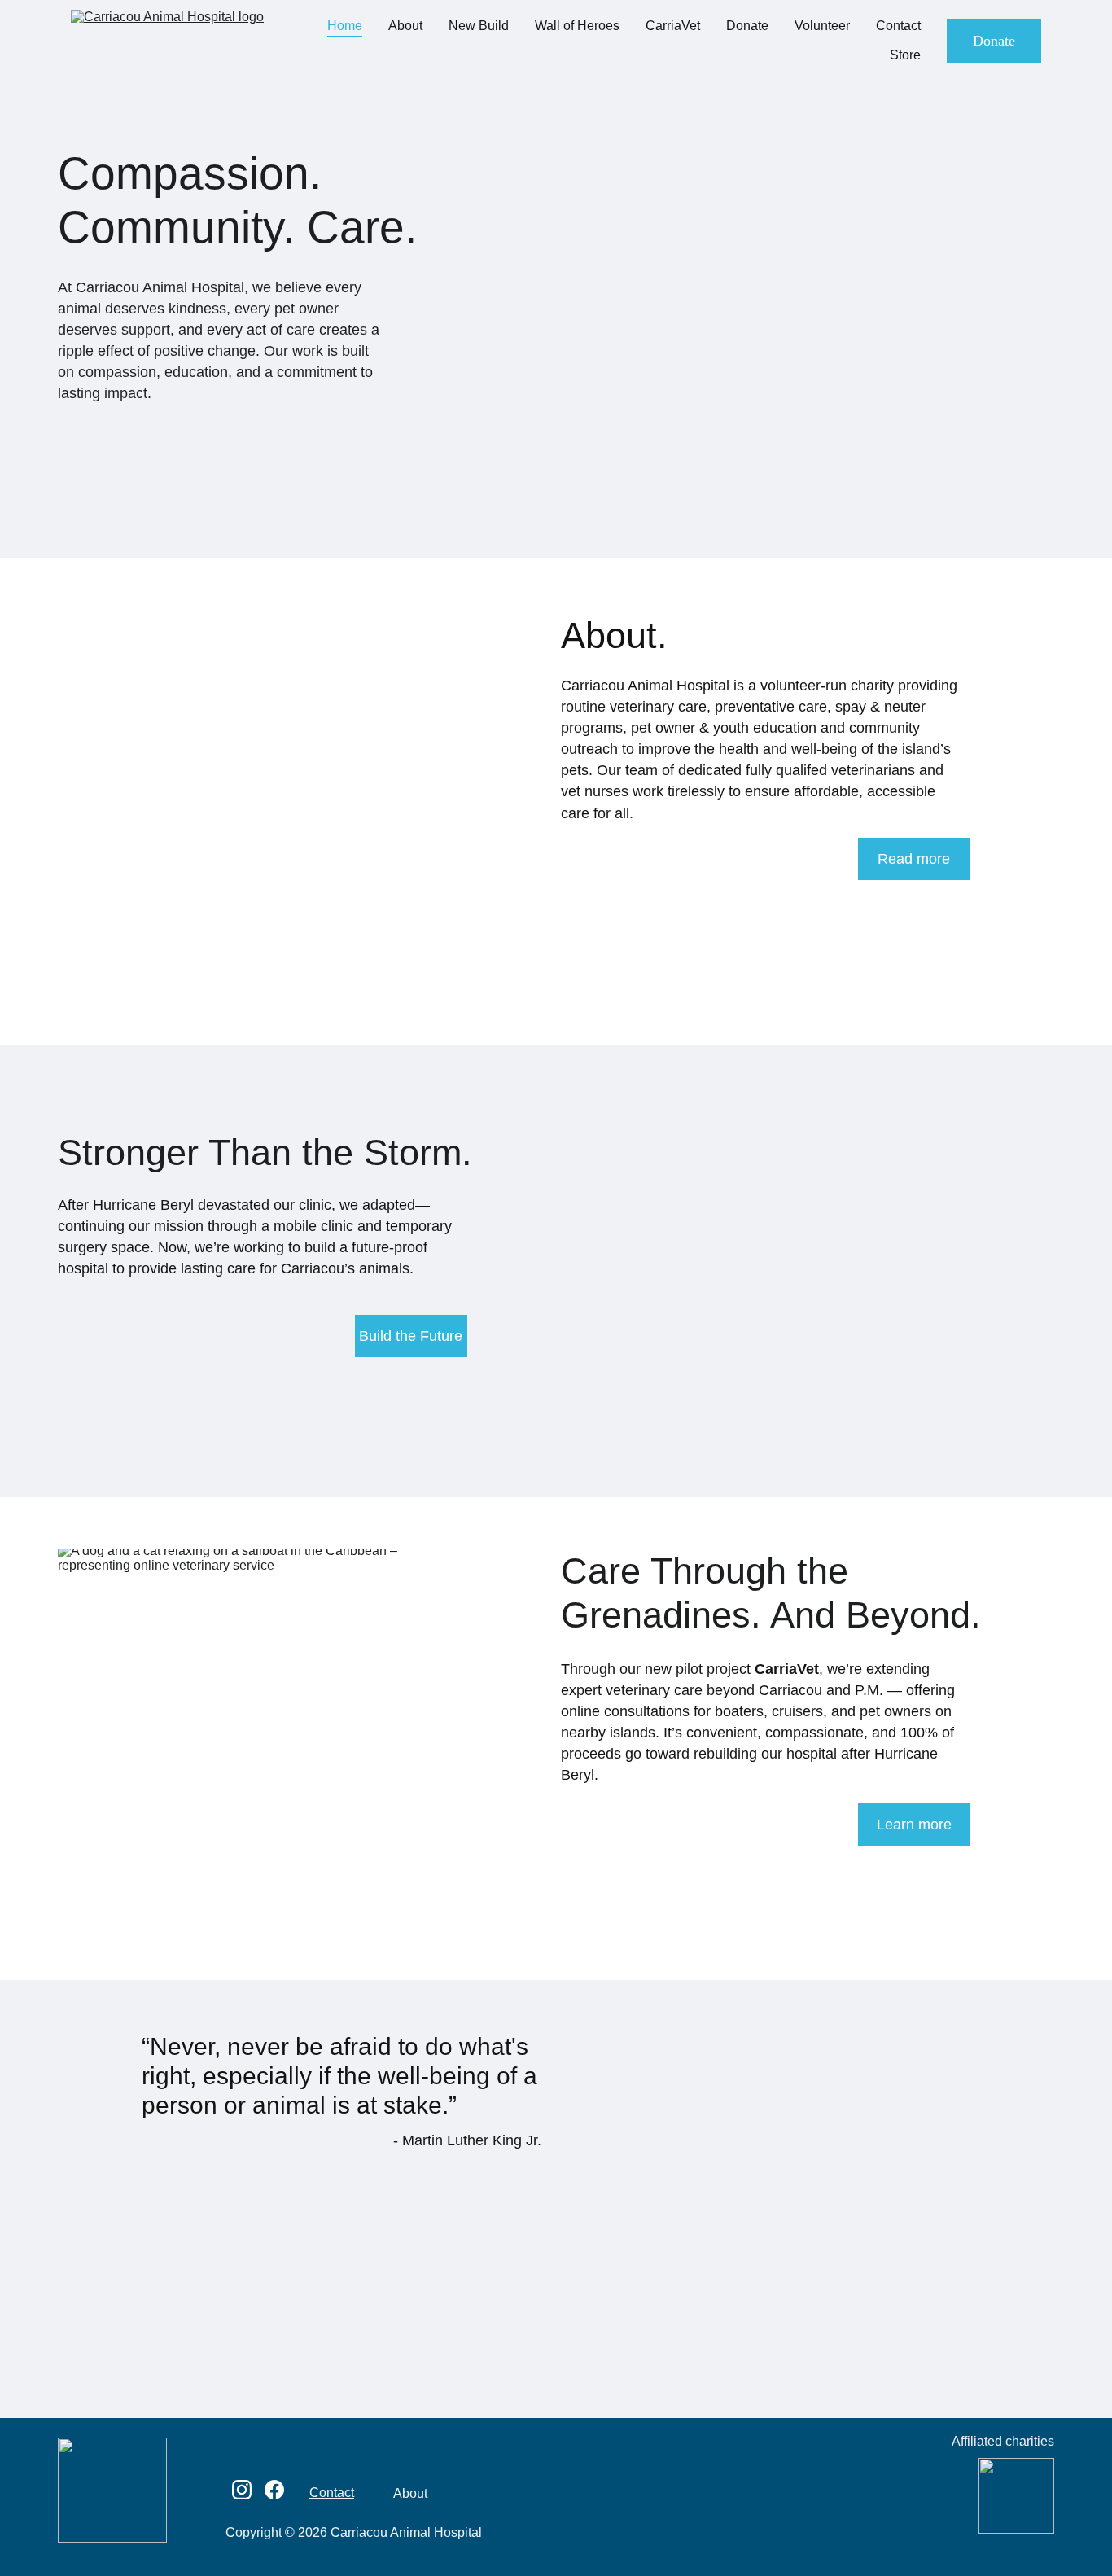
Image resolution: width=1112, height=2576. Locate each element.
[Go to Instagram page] (242, 2490)
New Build (479, 26)
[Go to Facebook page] (274, 2490)
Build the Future (411, 1336)
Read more (914, 859)
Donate (747, 26)
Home (345, 26)
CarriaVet (673, 26)
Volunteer (822, 26)
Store (905, 55)
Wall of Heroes (577, 26)
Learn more (914, 1825)
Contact (898, 26)
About (405, 26)
